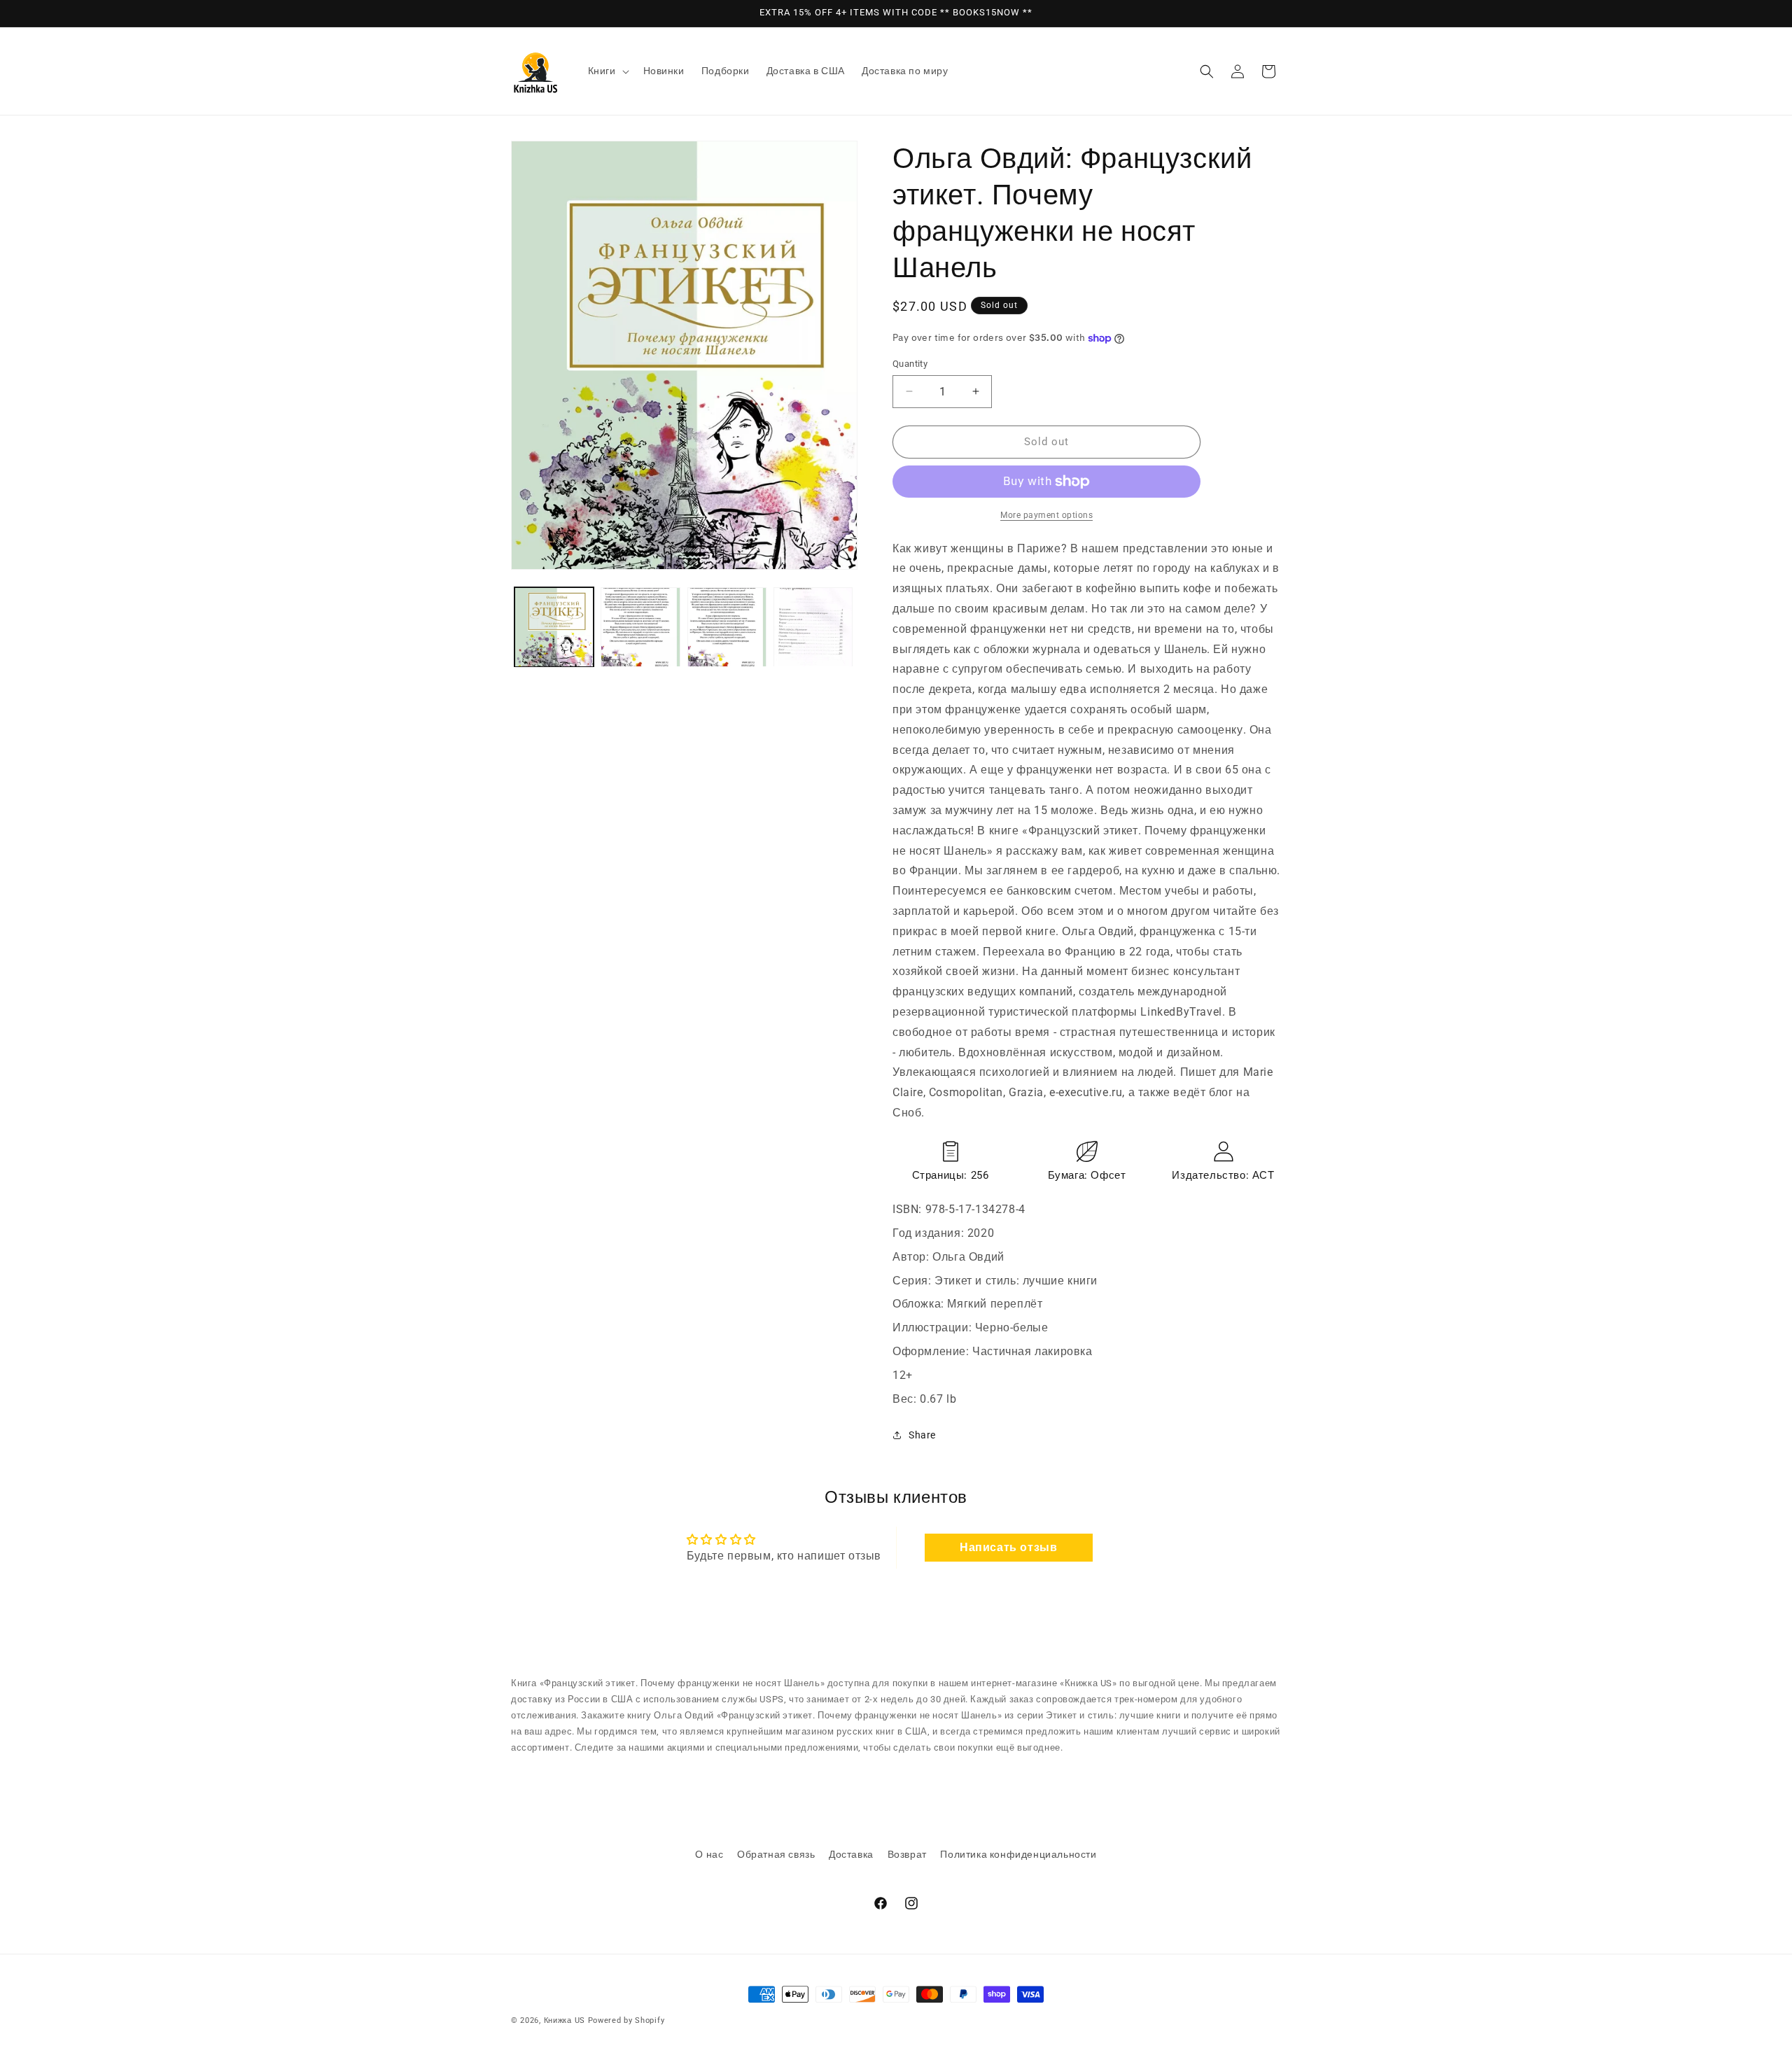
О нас (709, 1854)
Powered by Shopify (626, 2020)
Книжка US (565, 2020)
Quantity (910, 364)
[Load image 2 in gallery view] (640, 627)
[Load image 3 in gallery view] (727, 627)
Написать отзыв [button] (1008, 1547)
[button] (607, 71)
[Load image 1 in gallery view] (554, 627)
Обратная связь (776, 1854)
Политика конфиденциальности (1018, 1854)
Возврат (907, 1854)
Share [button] (922, 1435)
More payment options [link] (1046, 515)
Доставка (851, 1854)
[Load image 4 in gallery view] (813, 627)
